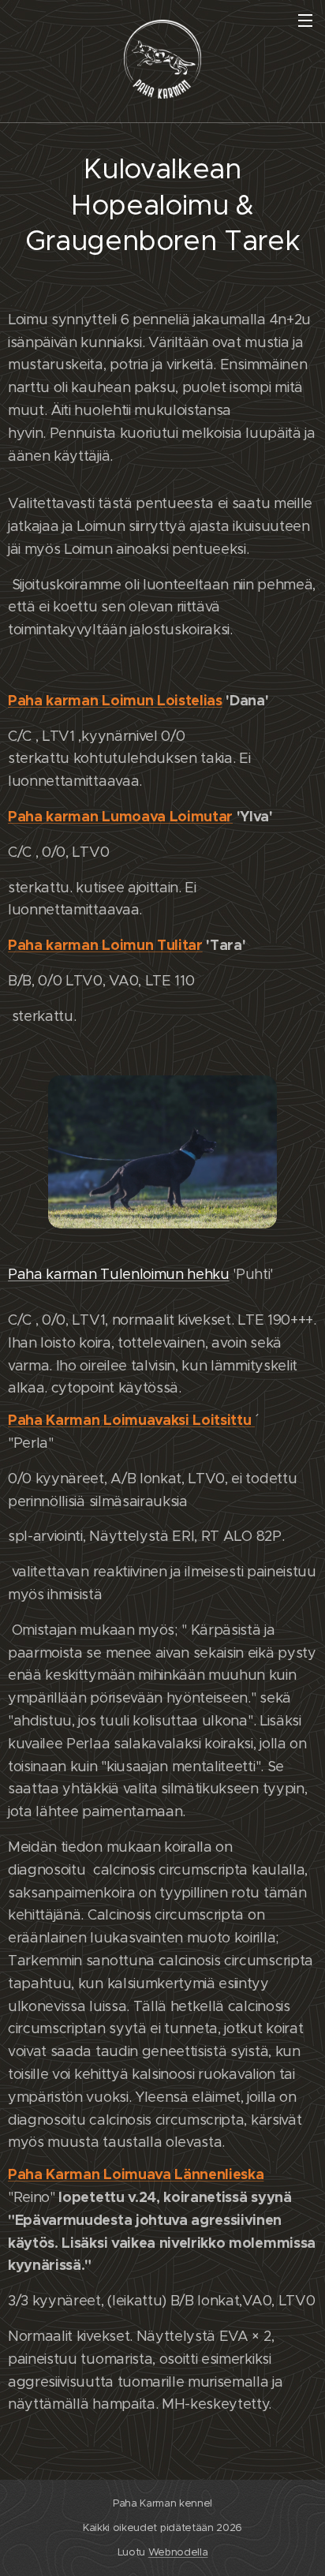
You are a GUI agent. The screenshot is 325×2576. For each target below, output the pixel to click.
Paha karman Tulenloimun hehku (119, 1274)
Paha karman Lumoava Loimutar (120, 816)
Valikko (305, 20)
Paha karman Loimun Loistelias (115, 700)
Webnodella (178, 2552)
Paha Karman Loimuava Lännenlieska (136, 2174)
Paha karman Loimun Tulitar (105, 945)
